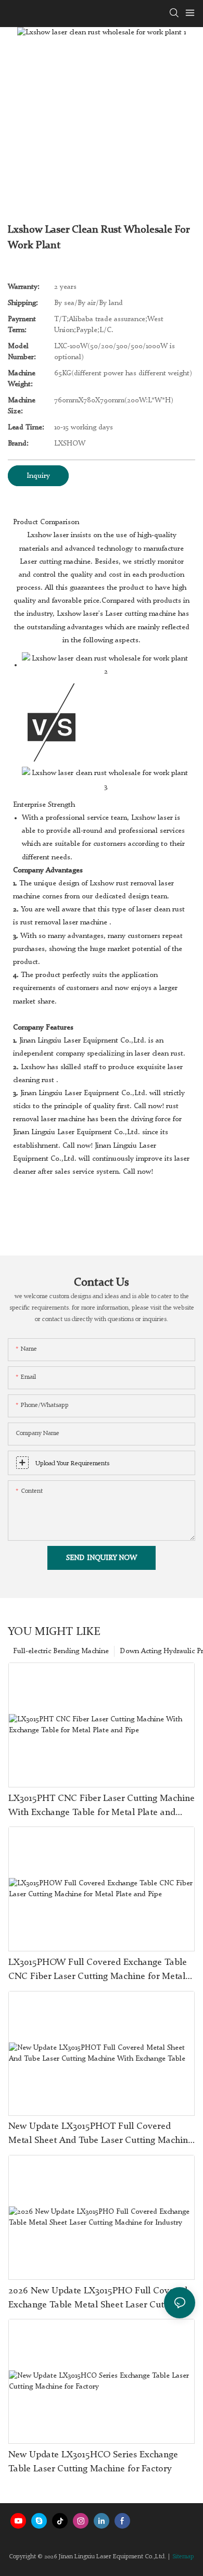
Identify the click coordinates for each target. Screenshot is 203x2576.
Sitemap (183, 2557)
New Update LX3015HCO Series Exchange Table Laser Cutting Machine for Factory (93, 2462)
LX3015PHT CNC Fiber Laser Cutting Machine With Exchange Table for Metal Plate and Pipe (102, 1807)
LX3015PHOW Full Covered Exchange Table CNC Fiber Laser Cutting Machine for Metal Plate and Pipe (98, 1971)
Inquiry (38, 476)
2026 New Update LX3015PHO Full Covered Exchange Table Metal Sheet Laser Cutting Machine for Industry (98, 2299)
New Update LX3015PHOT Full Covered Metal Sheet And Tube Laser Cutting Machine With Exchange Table (100, 2135)
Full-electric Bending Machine (61, 1651)
